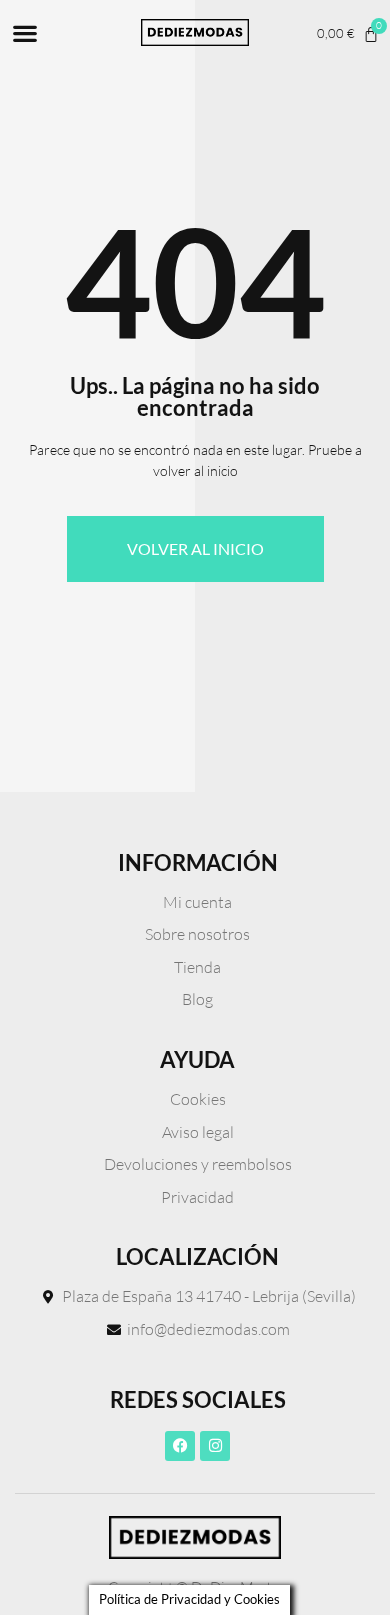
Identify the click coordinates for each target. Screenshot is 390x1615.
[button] (24, 32)
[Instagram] (215, 1446)
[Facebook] (180, 1446)
